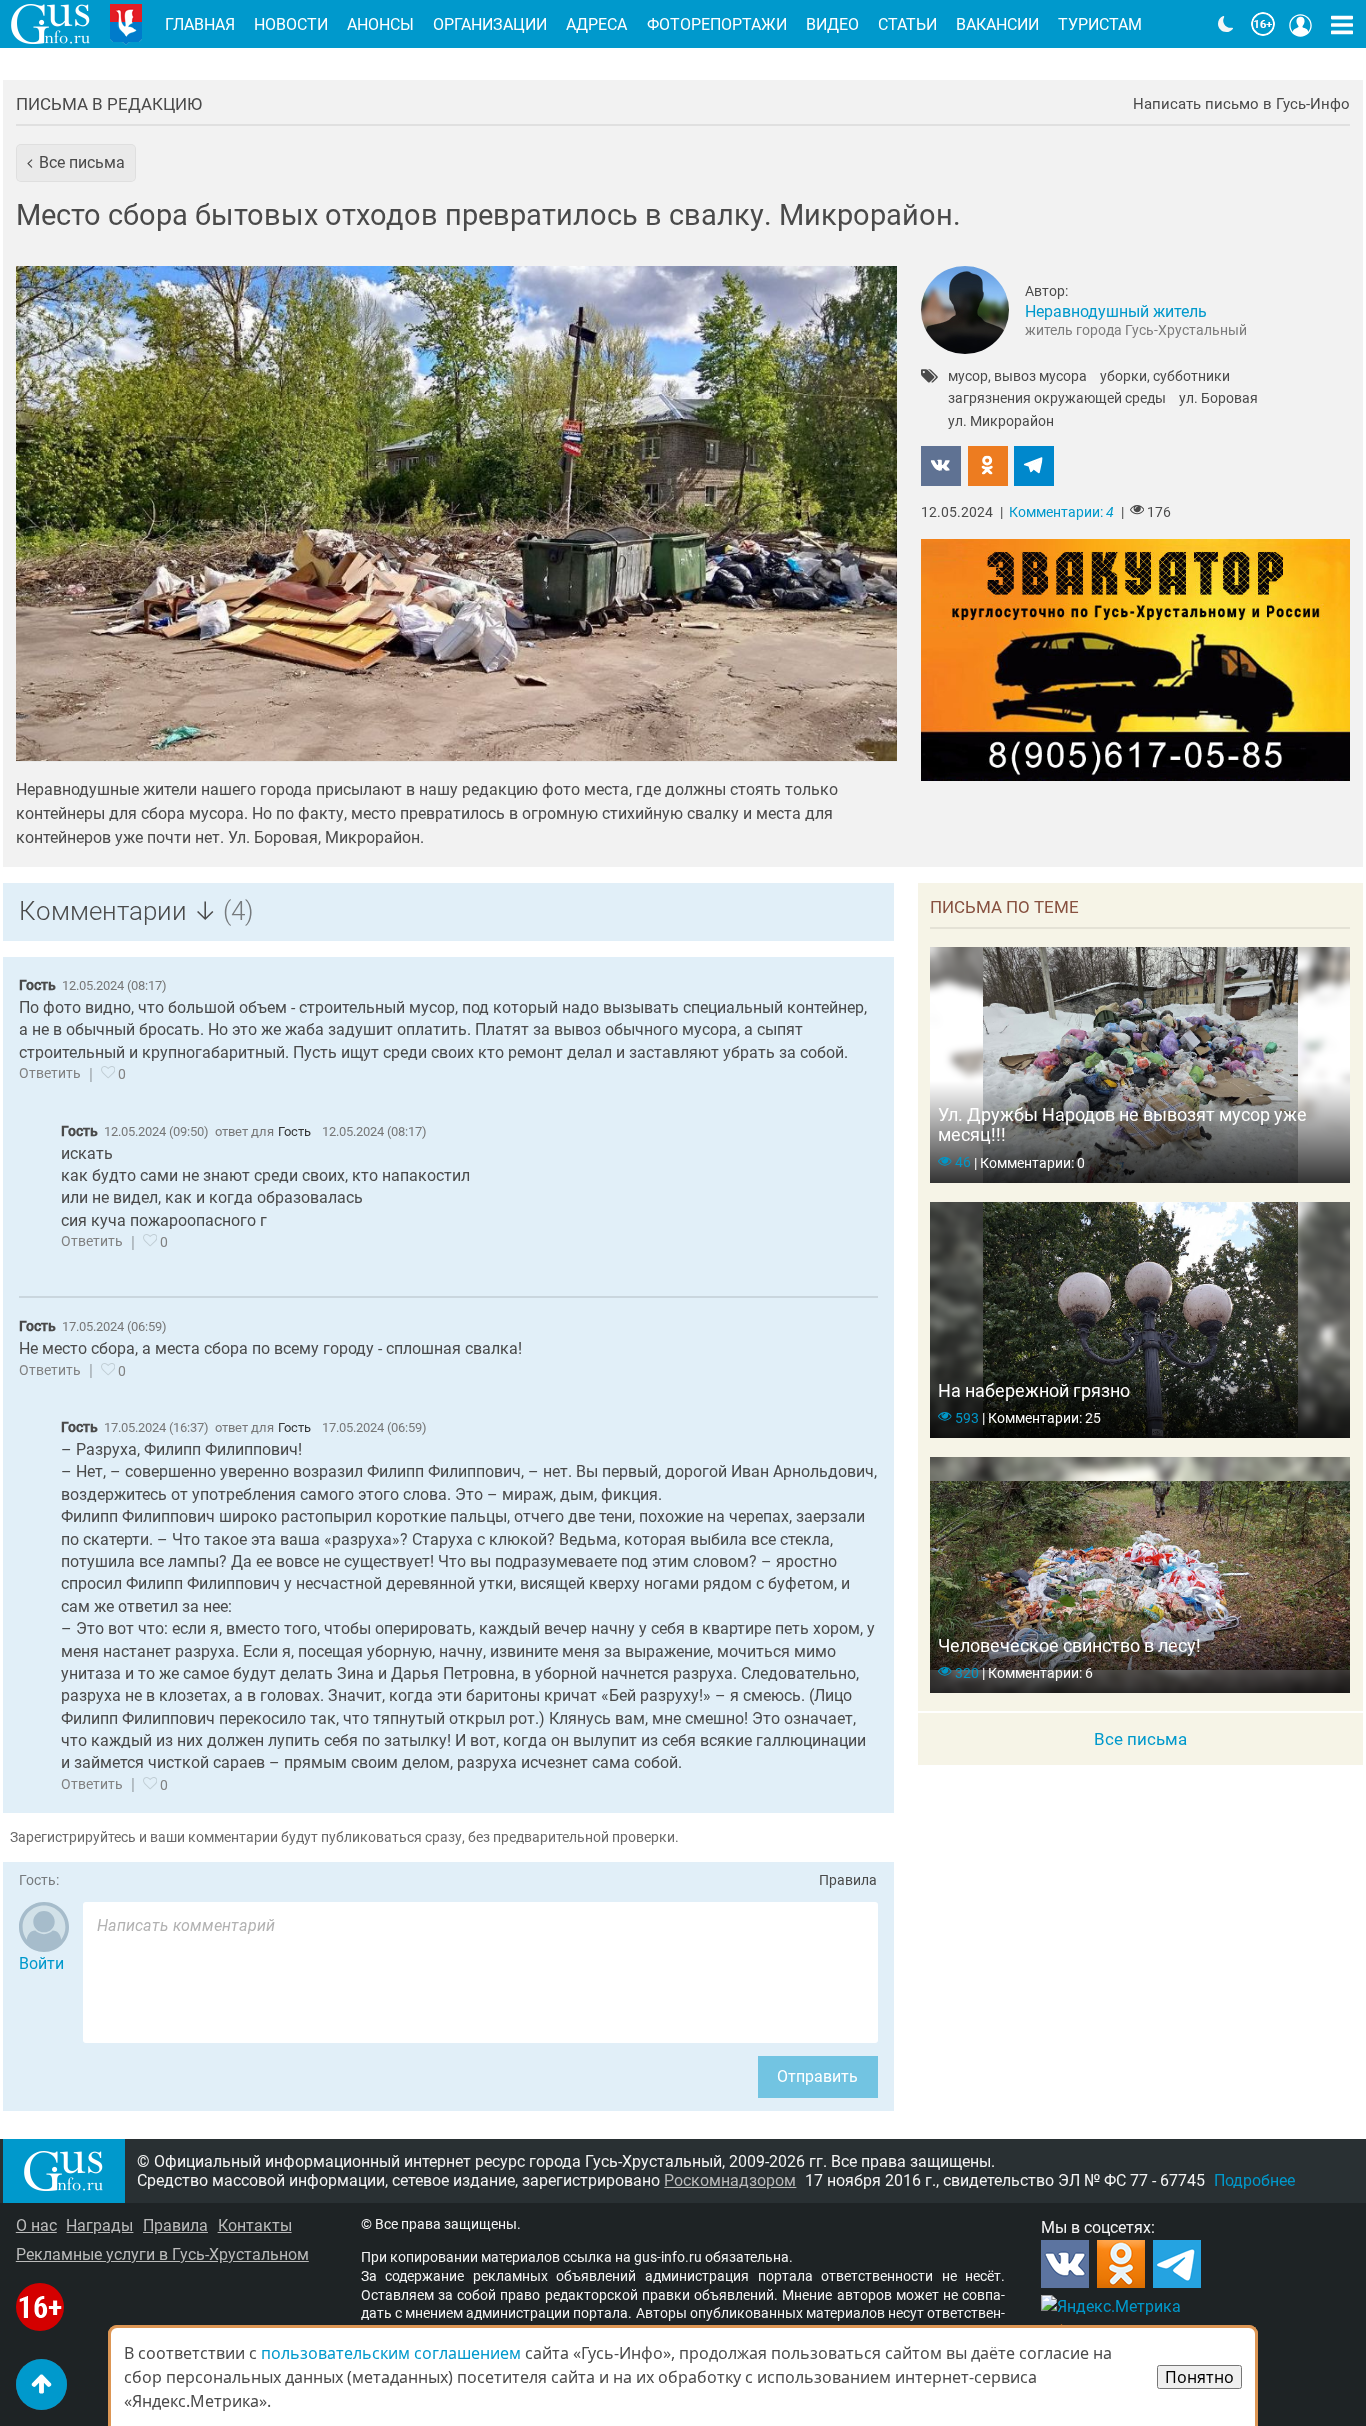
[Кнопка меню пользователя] (1301, 24)
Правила (848, 1880)
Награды (99, 2225)
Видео (832, 24)
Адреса (596, 24)
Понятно (1199, 2377)
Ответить (50, 1073)
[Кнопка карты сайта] (1342, 24)
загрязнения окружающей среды (1057, 399)
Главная (200, 24)
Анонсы (380, 24)
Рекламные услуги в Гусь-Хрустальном (162, 2254)
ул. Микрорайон (1001, 422)
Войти (41, 1963)
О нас (36, 2225)
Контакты (255, 2225)
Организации (490, 24)
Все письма (1140, 1739)
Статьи (907, 24)
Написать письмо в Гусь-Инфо (1241, 104)
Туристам (1100, 24)
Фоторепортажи (717, 24)
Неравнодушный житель (1116, 311)
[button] (76, 163)
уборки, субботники (1165, 377)
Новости (291, 24)
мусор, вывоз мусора (1017, 377)
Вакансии (997, 24)
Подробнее (1254, 2180)
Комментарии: (1061, 512)
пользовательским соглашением (391, 2353)
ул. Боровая (1218, 399)
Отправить (817, 2076)
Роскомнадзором (730, 2180)
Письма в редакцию (109, 104)
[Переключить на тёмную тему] (1226, 24)
